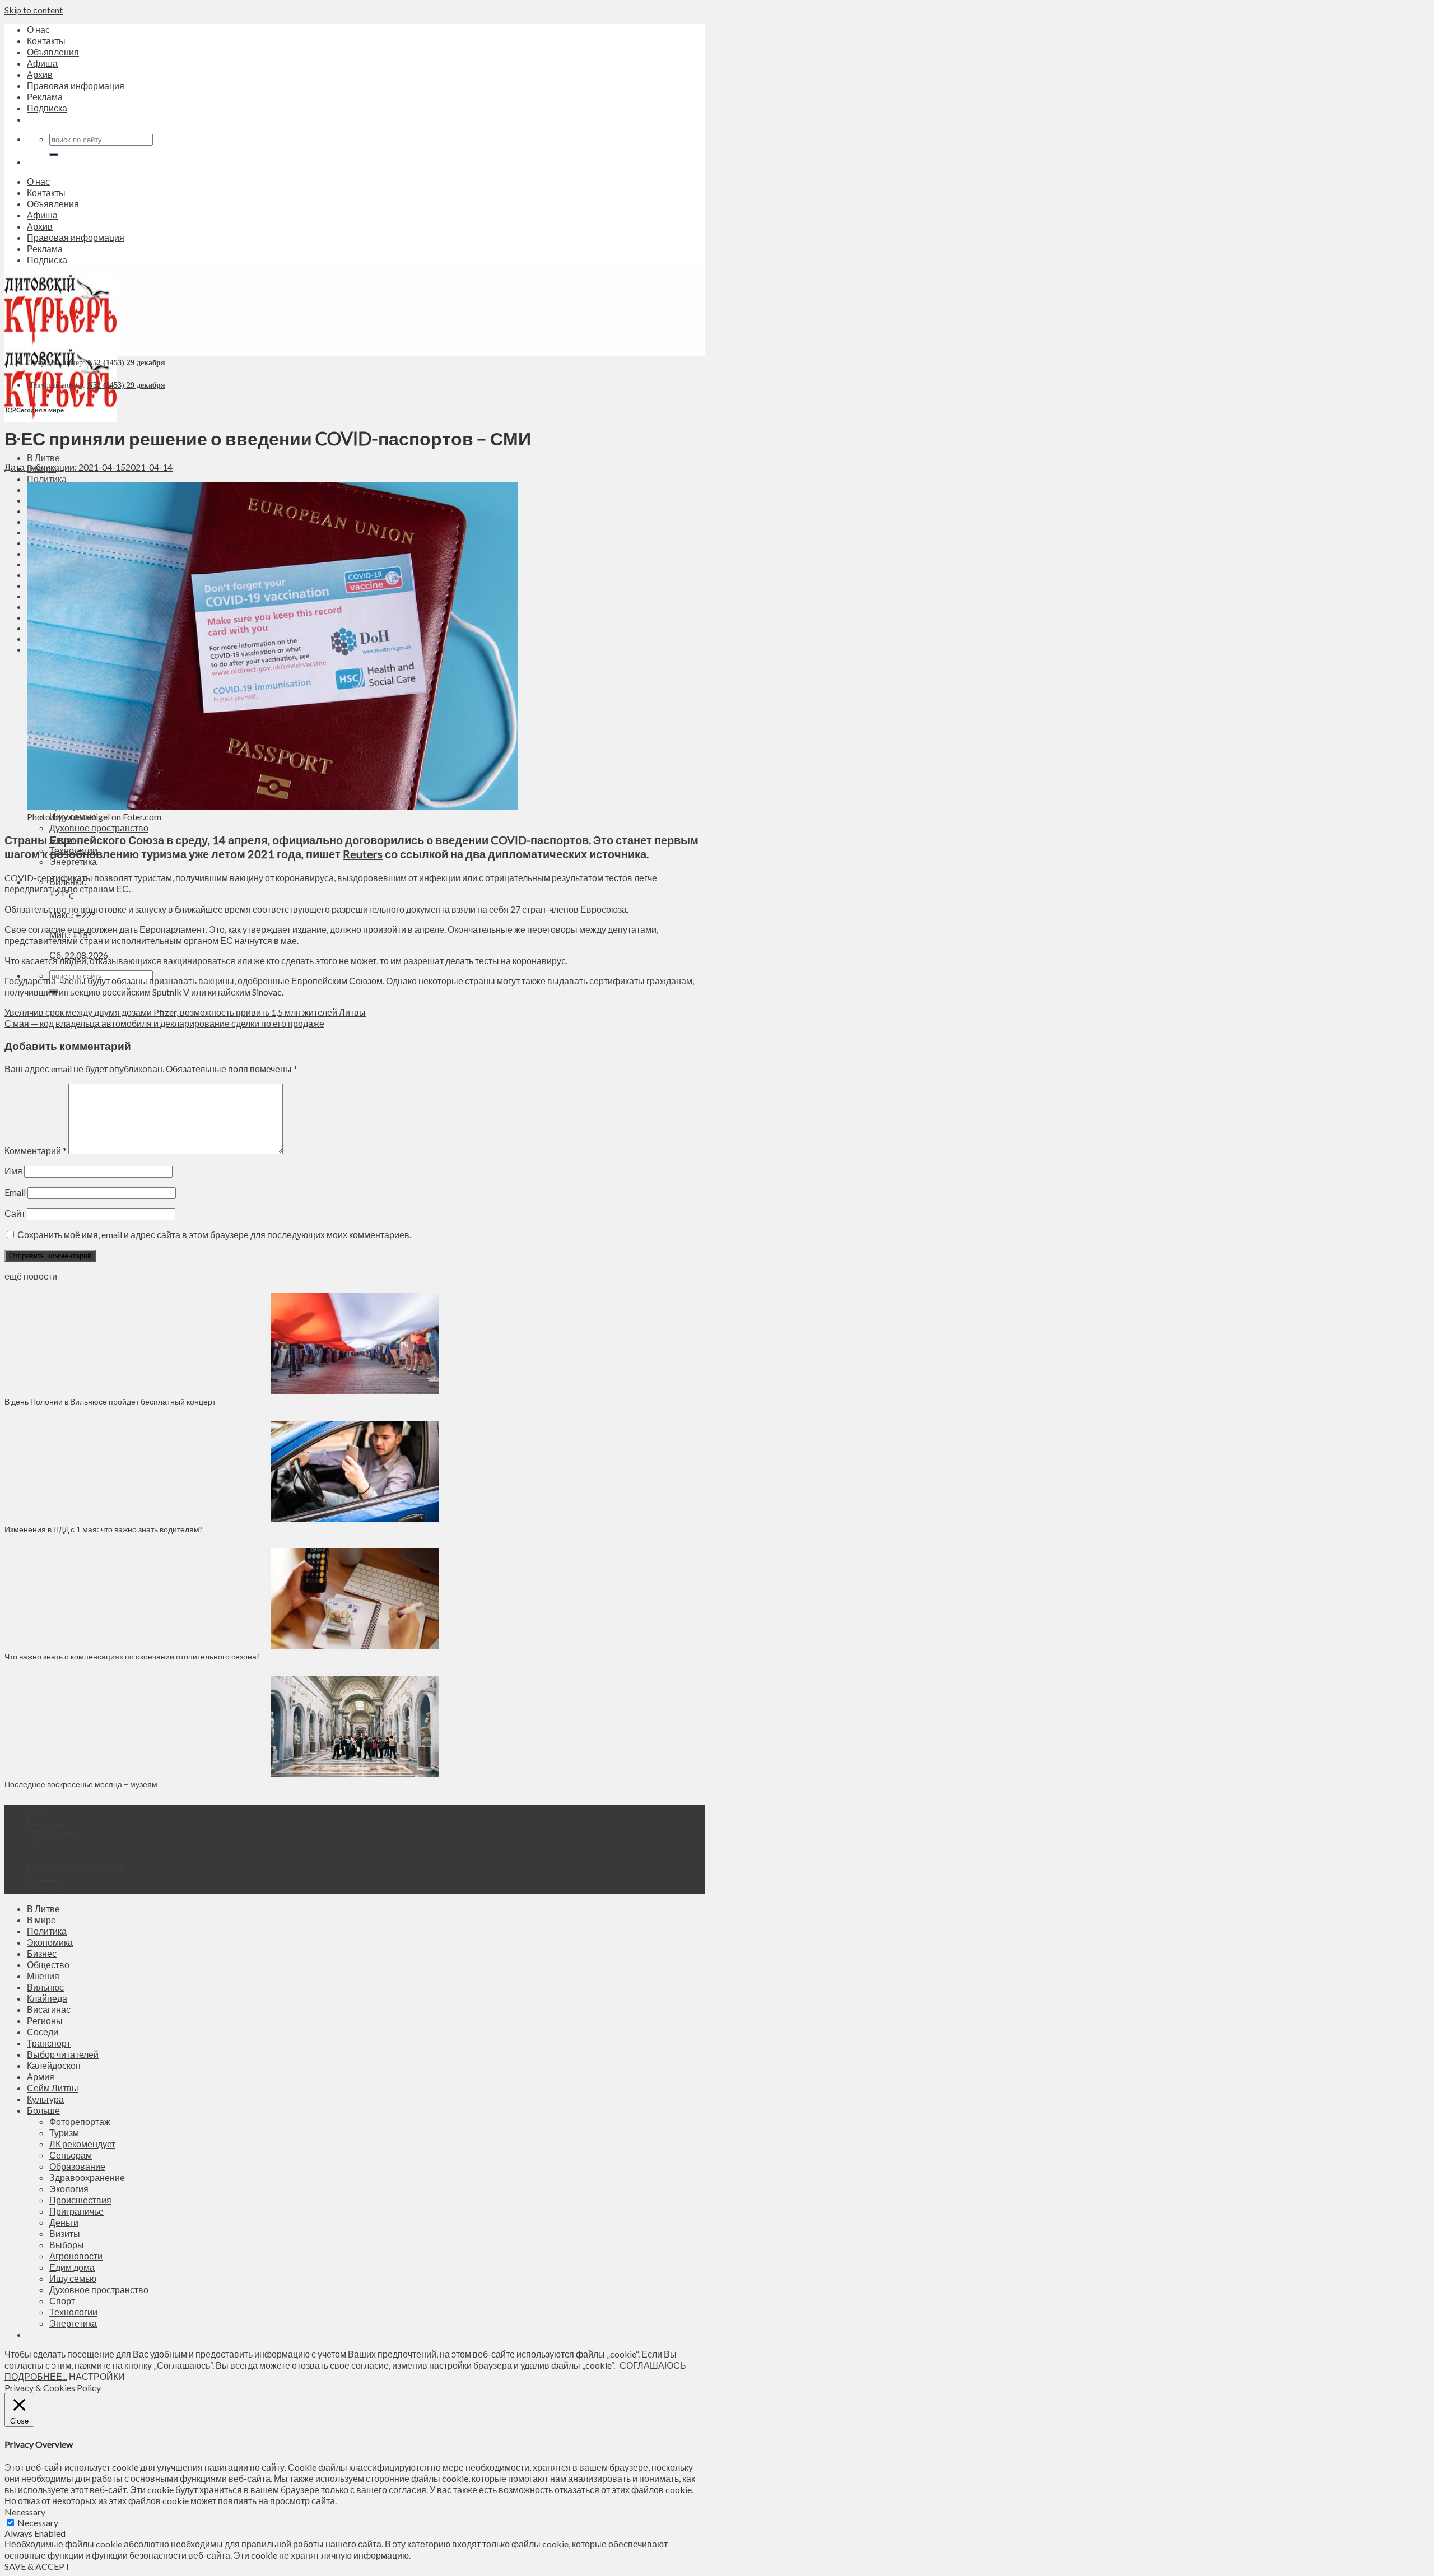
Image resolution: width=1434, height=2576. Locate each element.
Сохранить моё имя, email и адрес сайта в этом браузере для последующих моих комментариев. (214, 1234)
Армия (41, 2077)
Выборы (67, 2245)
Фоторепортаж (80, 2121)
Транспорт (49, 2043)
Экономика (50, 1942)
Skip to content (34, 10)
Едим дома (72, 2267)
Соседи (43, 2032)
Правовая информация (76, 85)
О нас (38, 29)
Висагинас (49, 2009)
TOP (10, 410)
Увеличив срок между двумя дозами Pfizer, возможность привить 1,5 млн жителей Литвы (185, 1012)
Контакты (46, 41)
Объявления (53, 52)
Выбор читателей (63, 2054)
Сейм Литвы (53, 2088)
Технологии (73, 2312)
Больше (43, 2110)
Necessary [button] (25, 2512)
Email (15, 1192)
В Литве (43, 457)
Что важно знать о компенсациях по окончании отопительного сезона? (132, 1656)
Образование (77, 2166)
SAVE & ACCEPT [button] (38, 2566)
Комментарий (36, 1150)
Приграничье (76, 2211)
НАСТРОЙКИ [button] (97, 2376)
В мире (41, 1920)
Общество (48, 1964)
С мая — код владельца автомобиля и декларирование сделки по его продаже (164, 1023)
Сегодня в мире (40, 410)
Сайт (15, 1213)
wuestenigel (87, 817)
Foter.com (142, 817)
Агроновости (76, 2256)
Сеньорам (71, 2155)
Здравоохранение (87, 2177)
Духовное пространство (99, 828)
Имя (13, 1171)
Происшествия (80, 2200)
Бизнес (42, 1953)
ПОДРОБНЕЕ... (36, 2376)
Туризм (64, 2133)
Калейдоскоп (54, 2065)
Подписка (47, 108)
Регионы (45, 2021)
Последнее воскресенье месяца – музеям (83, 1784)
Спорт (62, 2301)
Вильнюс (45, 1987)
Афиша (42, 63)
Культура (45, 2099)
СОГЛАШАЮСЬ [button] (653, 2365)
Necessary (38, 2522)
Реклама (45, 97)
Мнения (43, 1976)
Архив (40, 74)
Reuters (363, 854)
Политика (47, 479)
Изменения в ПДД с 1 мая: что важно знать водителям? (104, 1529)
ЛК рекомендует (82, 2144)
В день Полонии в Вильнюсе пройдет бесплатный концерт (110, 1401)
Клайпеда (47, 1998)
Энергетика (73, 861)
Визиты (65, 2233)
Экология (69, 2189)
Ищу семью (73, 2278)
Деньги (64, 2222)
